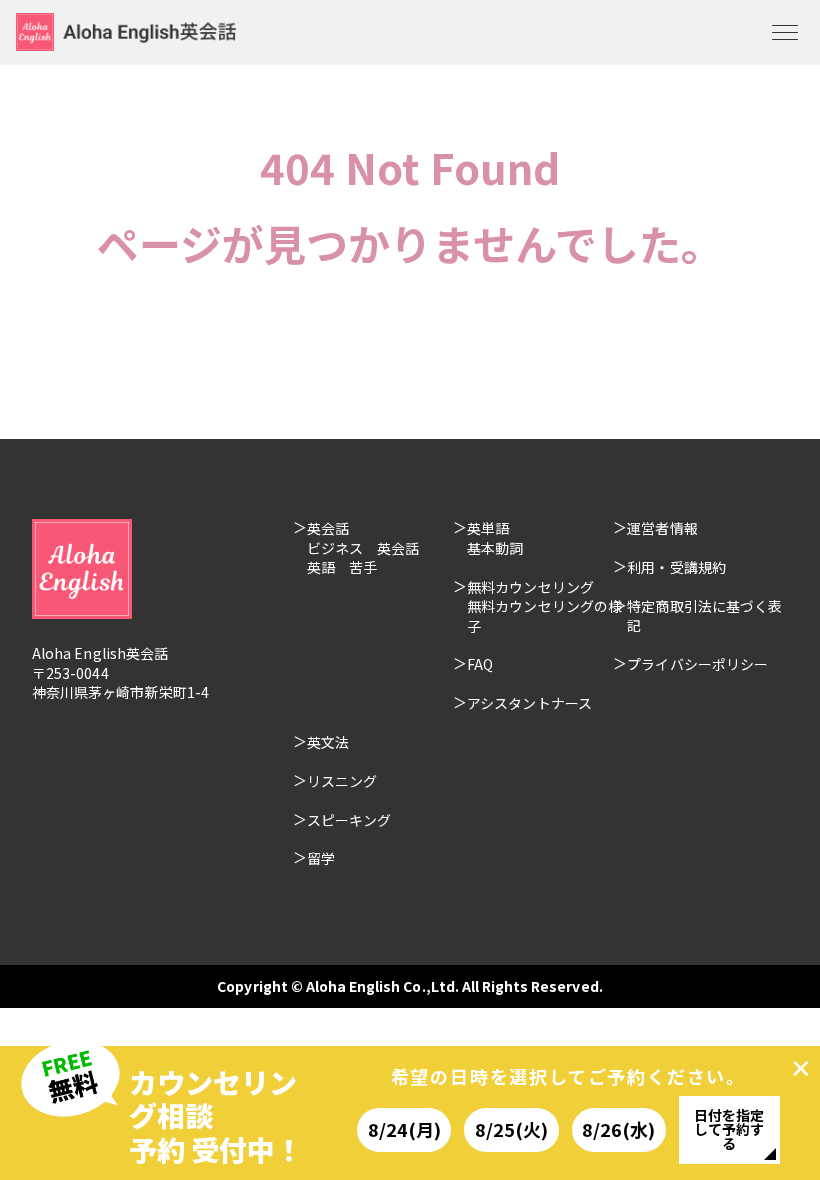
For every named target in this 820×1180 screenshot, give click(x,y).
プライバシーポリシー (697, 664)
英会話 (328, 528)
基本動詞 (495, 548)
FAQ (480, 664)
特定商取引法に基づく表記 (704, 616)
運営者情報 (662, 528)
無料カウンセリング (530, 587)
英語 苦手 (342, 567)
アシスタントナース (529, 703)
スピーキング (349, 820)
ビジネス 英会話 (363, 548)
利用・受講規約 (676, 567)
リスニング (342, 781)
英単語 (488, 528)
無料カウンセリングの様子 (544, 616)
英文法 (328, 742)
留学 (321, 858)
